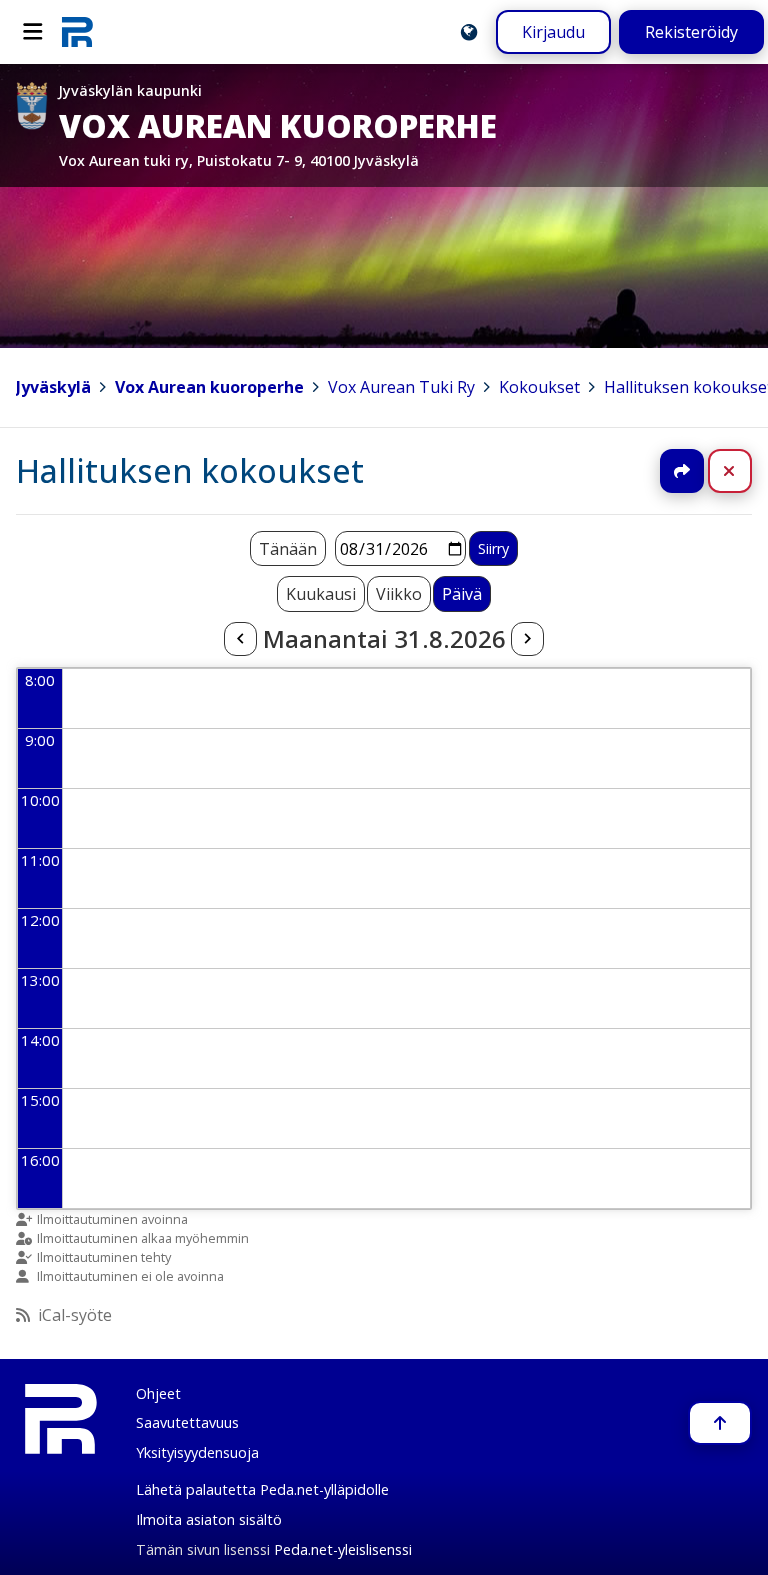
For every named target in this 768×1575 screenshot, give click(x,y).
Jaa (682, 471)
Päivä (462, 594)
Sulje (745, 471)
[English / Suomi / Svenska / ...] (469, 32)
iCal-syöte (75, 1315)
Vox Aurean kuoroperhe (209, 387)
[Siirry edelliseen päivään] (240, 639)
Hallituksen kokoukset (190, 470)
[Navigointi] (33, 32)
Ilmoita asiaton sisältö (209, 1519)
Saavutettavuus (187, 1422)
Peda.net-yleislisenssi (343, 1549)
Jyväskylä (53, 387)
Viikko (399, 594)
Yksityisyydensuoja (197, 1452)
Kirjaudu (553, 32)
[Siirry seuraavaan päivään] (527, 639)
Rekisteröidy (691, 32)
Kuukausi (321, 594)
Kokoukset (539, 387)
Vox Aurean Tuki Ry (401, 387)
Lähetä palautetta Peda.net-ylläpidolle (262, 1489)
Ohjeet (158, 1393)
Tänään (288, 549)
